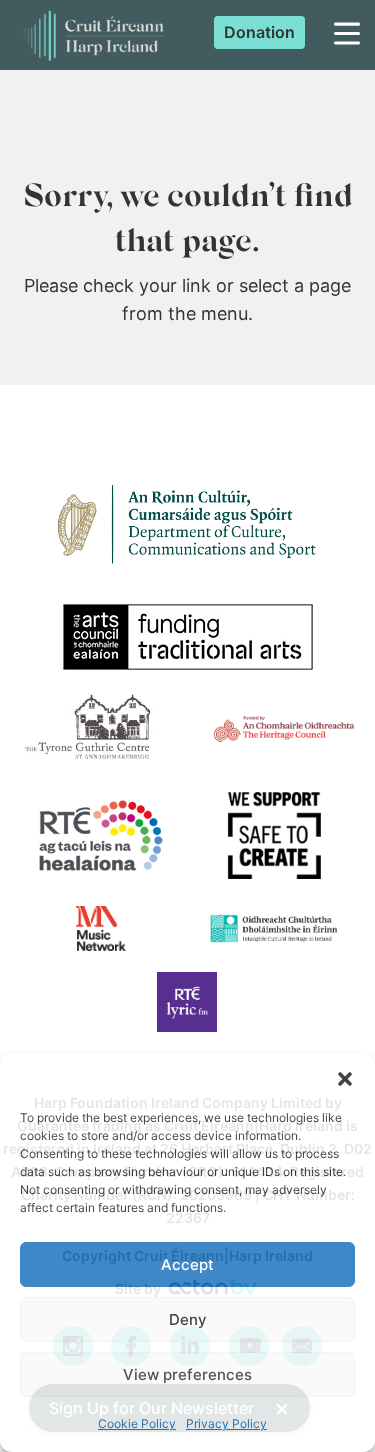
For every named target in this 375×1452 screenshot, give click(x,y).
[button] (345, 1079)
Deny (188, 1319)
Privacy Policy (226, 1423)
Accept (187, 1264)
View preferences (187, 1374)
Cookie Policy (137, 1423)
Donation (259, 32)
